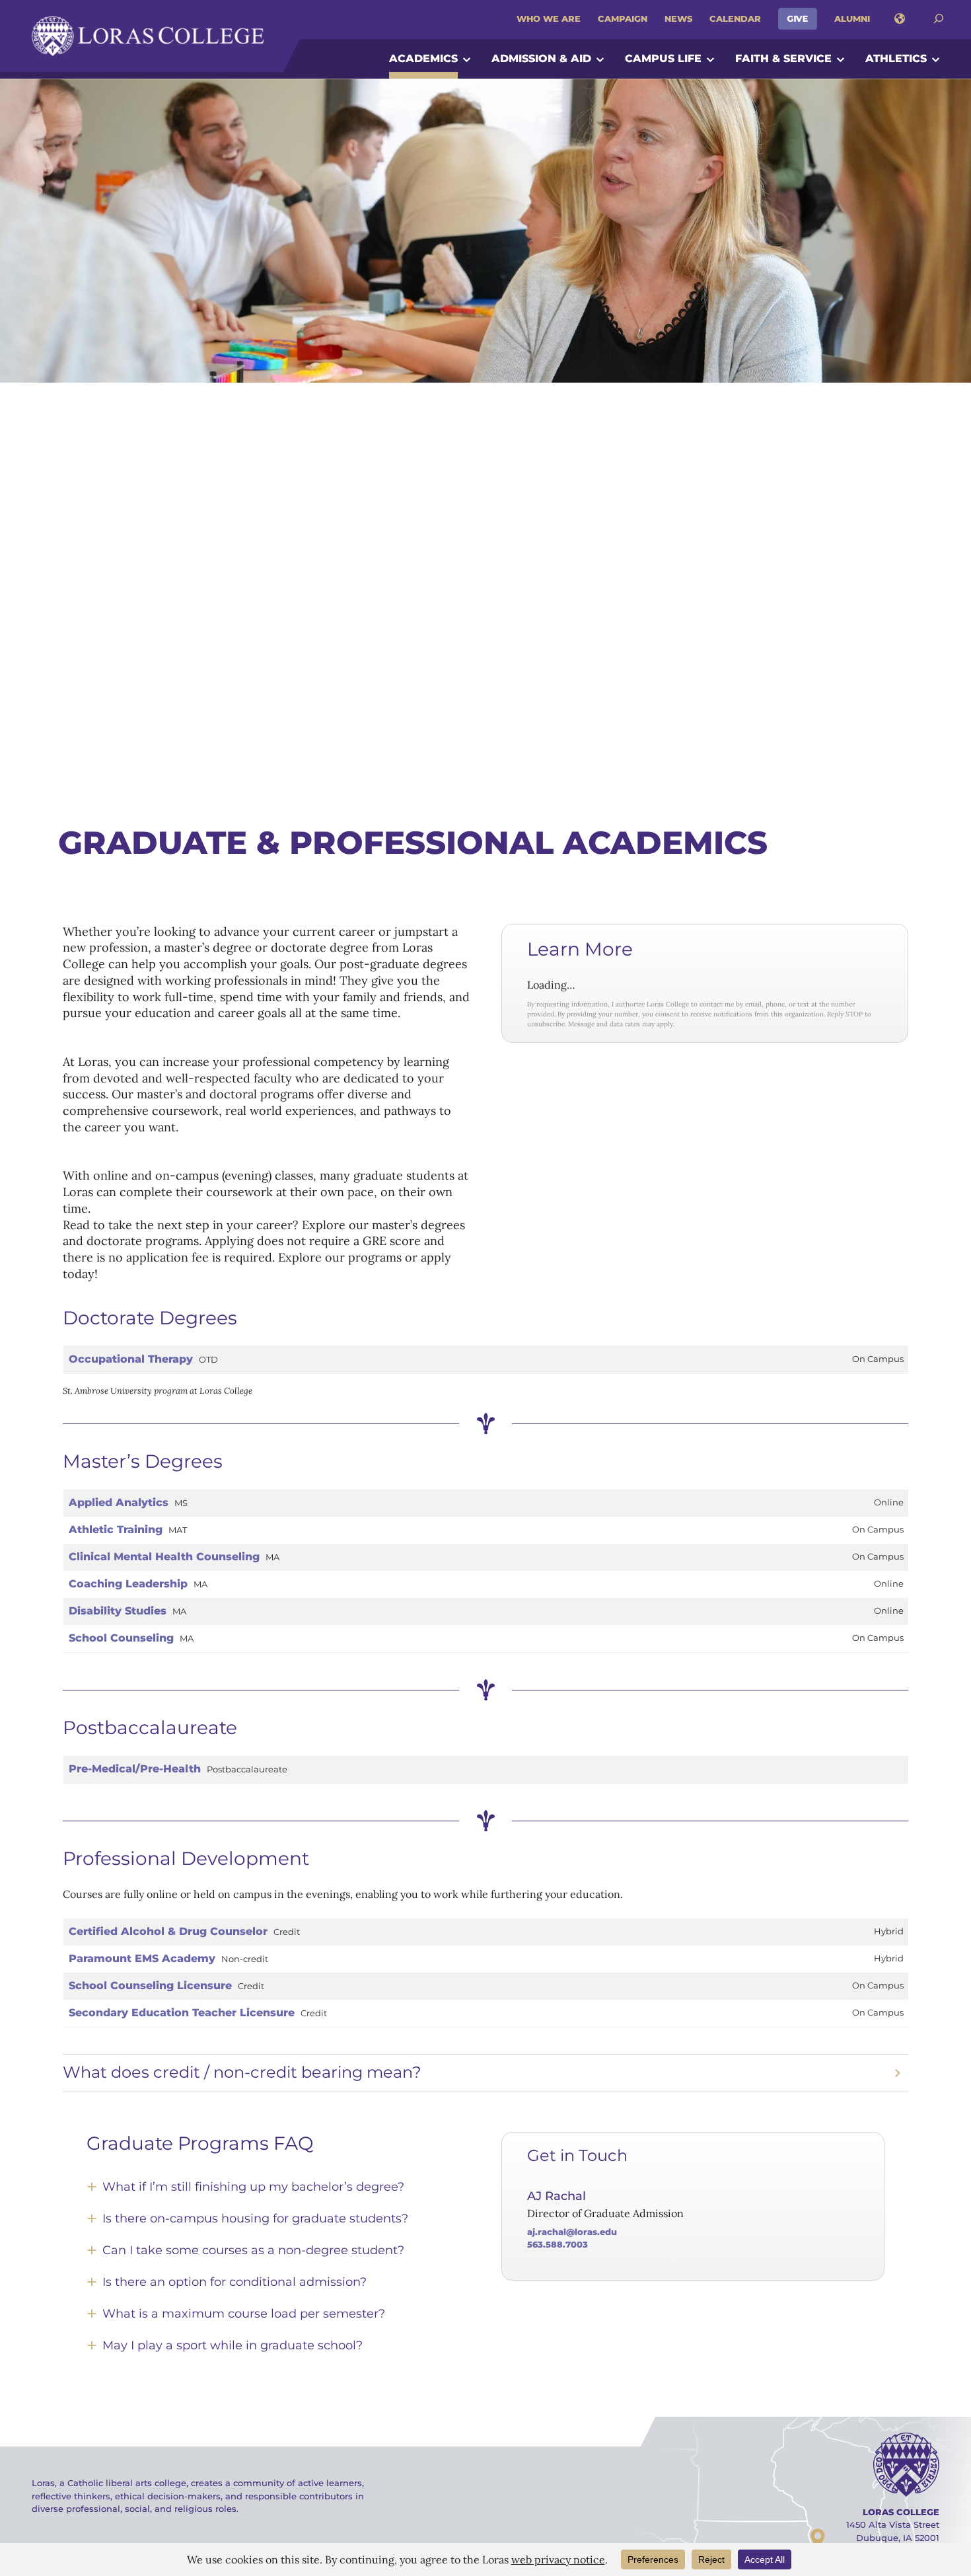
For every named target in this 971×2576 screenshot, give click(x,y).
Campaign (623, 19)
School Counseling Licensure (150, 1986)
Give (798, 19)
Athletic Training (116, 1530)
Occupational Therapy (131, 1359)
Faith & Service (783, 58)
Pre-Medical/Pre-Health (135, 1769)
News (678, 19)
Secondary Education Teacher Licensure (182, 2013)
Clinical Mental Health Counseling (164, 1557)
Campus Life (663, 58)
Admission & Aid (541, 58)
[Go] (939, 19)
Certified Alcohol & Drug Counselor (168, 1931)
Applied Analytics (119, 1502)
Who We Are (549, 19)
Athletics (896, 58)
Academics (423, 58)
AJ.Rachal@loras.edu (572, 2232)
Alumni (852, 19)
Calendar (735, 19)
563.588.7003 (557, 2244)
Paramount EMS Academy (142, 1958)
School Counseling (121, 1638)
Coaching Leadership (128, 1584)
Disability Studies (118, 1611)
